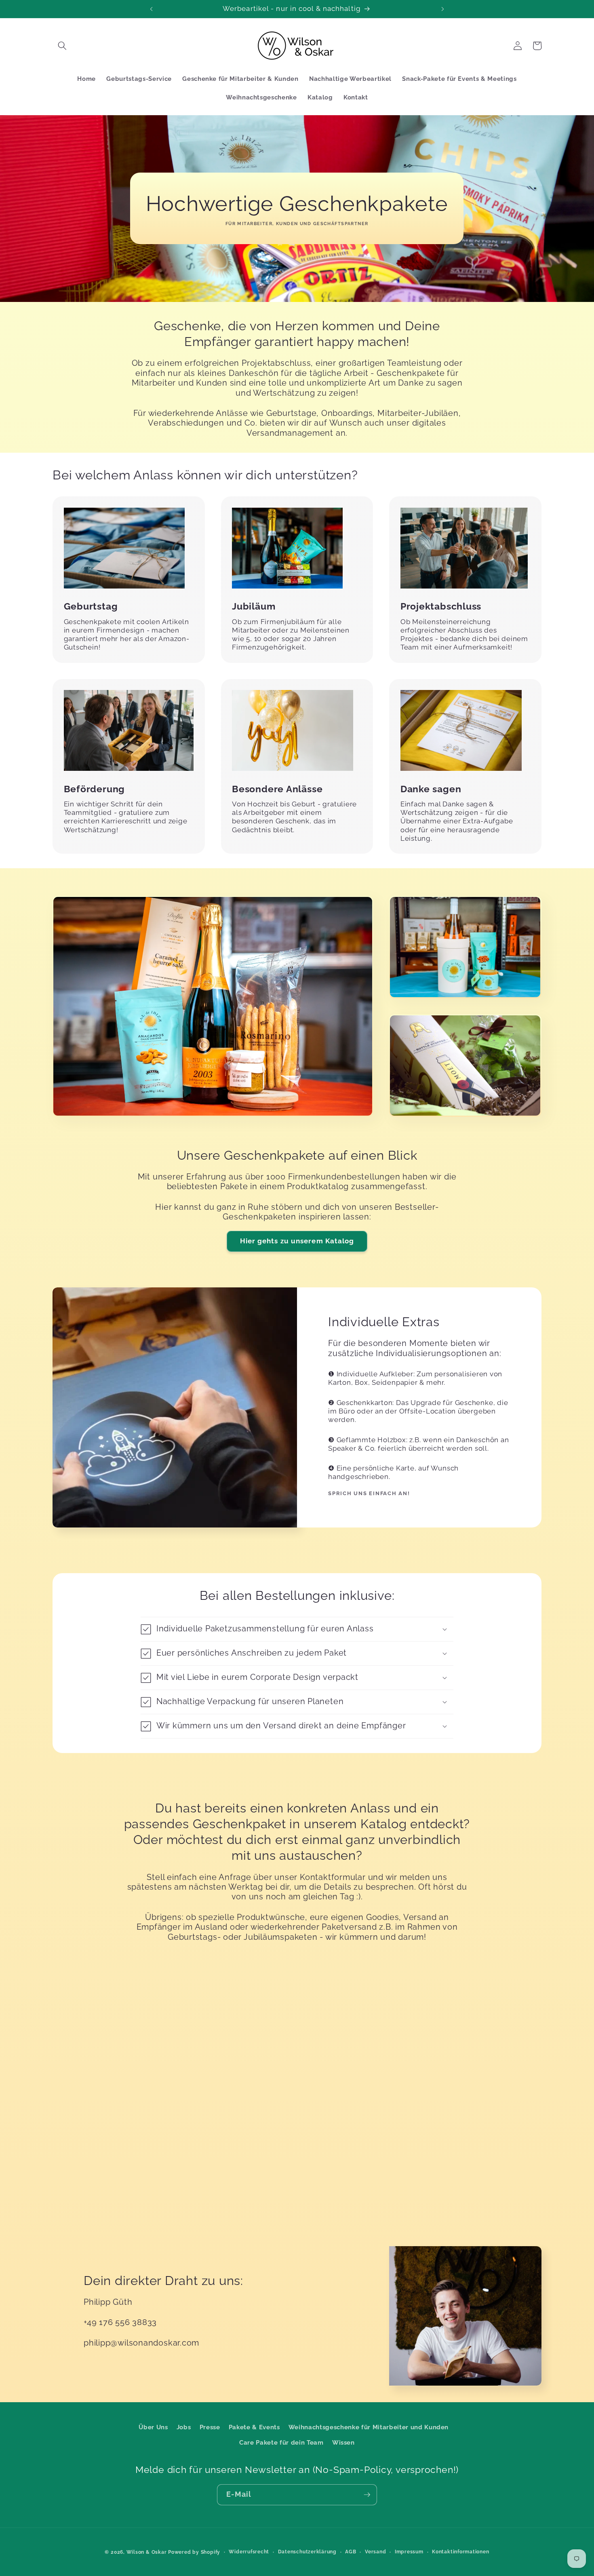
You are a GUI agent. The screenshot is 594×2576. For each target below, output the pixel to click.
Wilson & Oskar (147, 2552)
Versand (375, 2552)
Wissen (343, 2443)
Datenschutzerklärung (307, 2552)
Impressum (409, 2552)
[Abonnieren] (367, 2495)
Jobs (184, 2427)
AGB (351, 2552)
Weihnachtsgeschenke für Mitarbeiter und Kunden (369, 2427)
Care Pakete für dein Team (281, 2443)
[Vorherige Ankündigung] (151, 9)
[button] (62, 46)
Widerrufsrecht (249, 2552)
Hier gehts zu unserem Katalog (297, 1241)
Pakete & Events (254, 2427)
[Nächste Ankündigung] (443, 9)
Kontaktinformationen (460, 2552)
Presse (210, 2427)
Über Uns (153, 2427)
